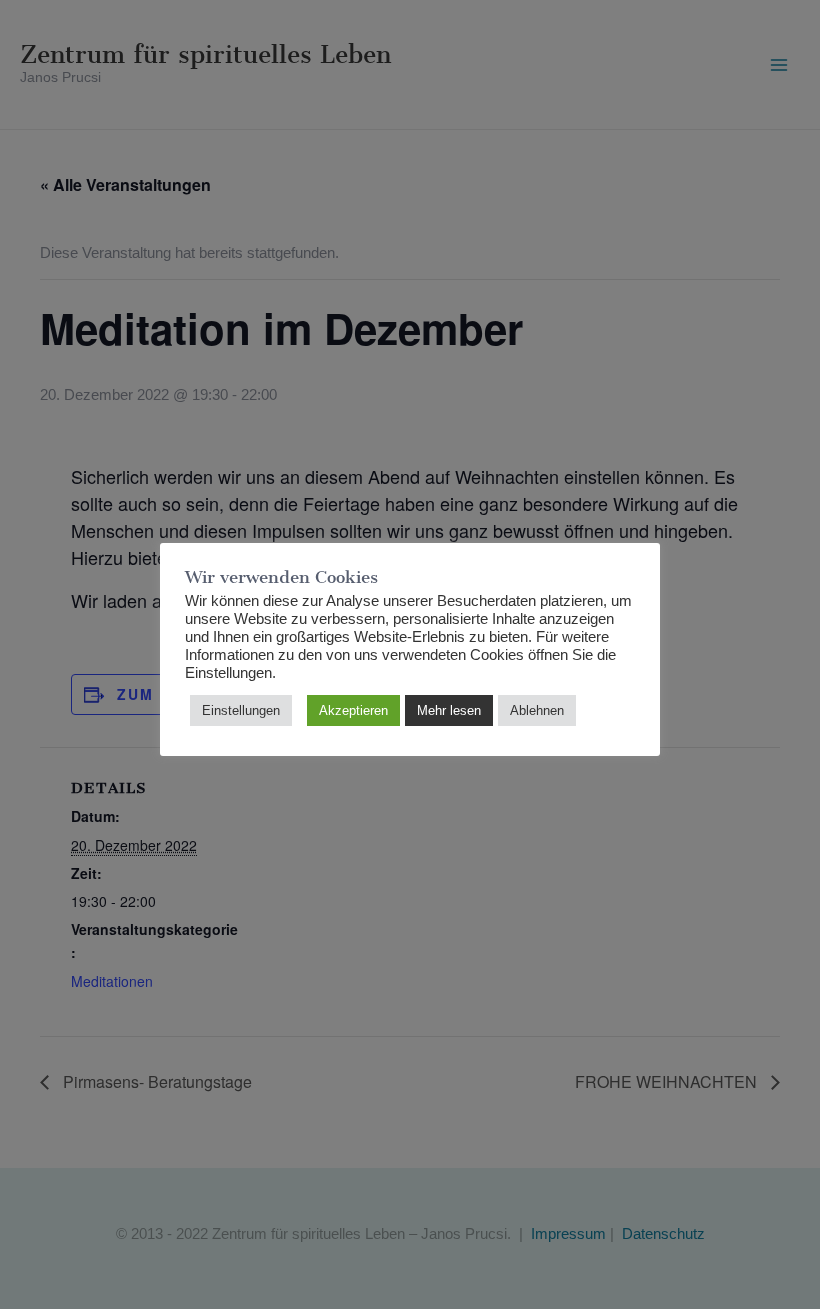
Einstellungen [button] (241, 710)
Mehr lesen (449, 710)
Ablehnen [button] (537, 710)
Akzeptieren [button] (353, 710)
